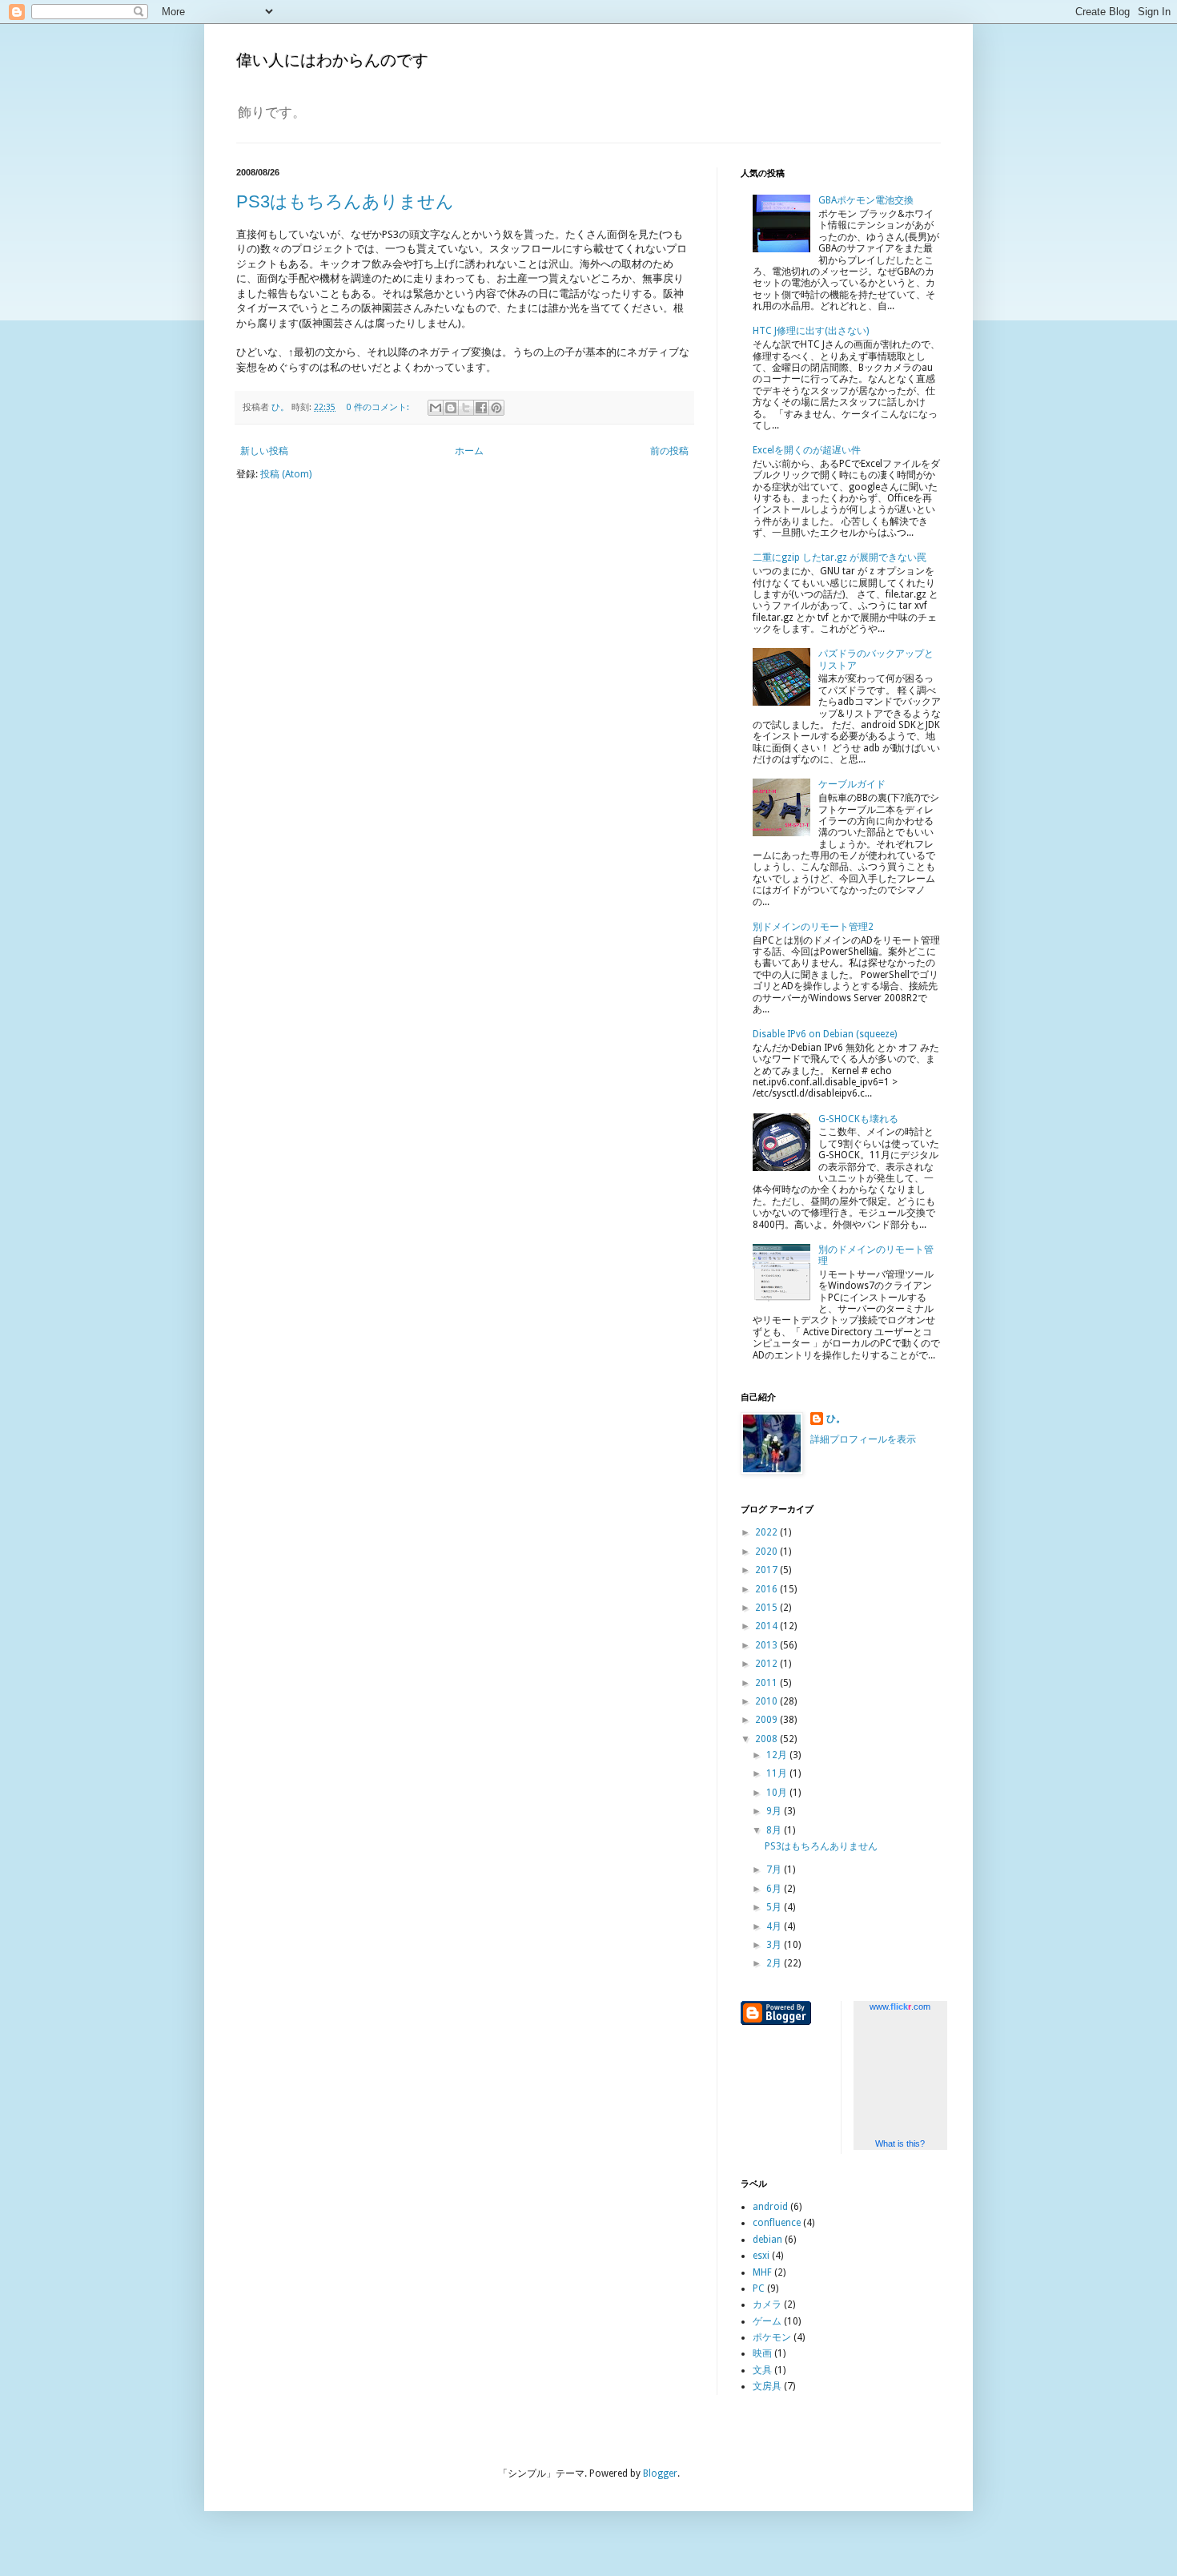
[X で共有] (466, 408)
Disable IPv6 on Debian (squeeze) (825, 1034)
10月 (778, 1793)
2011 (767, 1683)
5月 (775, 1907)
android (770, 2207)
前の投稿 (669, 451)
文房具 (767, 2386)
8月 (775, 1830)
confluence (777, 2223)
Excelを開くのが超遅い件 (807, 450)
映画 (762, 2353)
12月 (778, 1755)
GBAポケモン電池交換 (866, 200)
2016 (767, 1589)
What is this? (900, 2143)
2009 (767, 1720)
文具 (762, 2370)
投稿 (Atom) (286, 474)
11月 (778, 1773)
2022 (767, 1532)
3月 (775, 1945)
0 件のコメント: (379, 407)
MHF (762, 2272)
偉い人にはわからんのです (332, 60)
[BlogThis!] (451, 408)
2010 (767, 1701)
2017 (767, 1570)
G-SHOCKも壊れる (858, 1119)
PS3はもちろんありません (345, 201)
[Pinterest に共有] (496, 408)
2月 (775, 1963)
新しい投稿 (264, 451)
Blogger (660, 2473)
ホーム (469, 451)
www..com (900, 2006)
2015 (767, 1608)
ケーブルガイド (852, 784)
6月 (775, 1889)
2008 (767, 1739)
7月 (775, 1870)
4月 (775, 1926)
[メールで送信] (436, 408)
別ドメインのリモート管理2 (813, 927)
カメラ (767, 2304)
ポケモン (772, 2337)
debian (767, 2240)
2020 (767, 1552)
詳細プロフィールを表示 (863, 1439)
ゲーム (767, 2321)
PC (759, 2288)
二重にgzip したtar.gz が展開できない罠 (840, 557)
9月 (775, 1811)
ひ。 (836, 1419)
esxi (761, 2256)
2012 (767, 1664)
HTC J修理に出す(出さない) (811, 331)
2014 (767, 1626)
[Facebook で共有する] (481, 408)
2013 (767, 1645)
